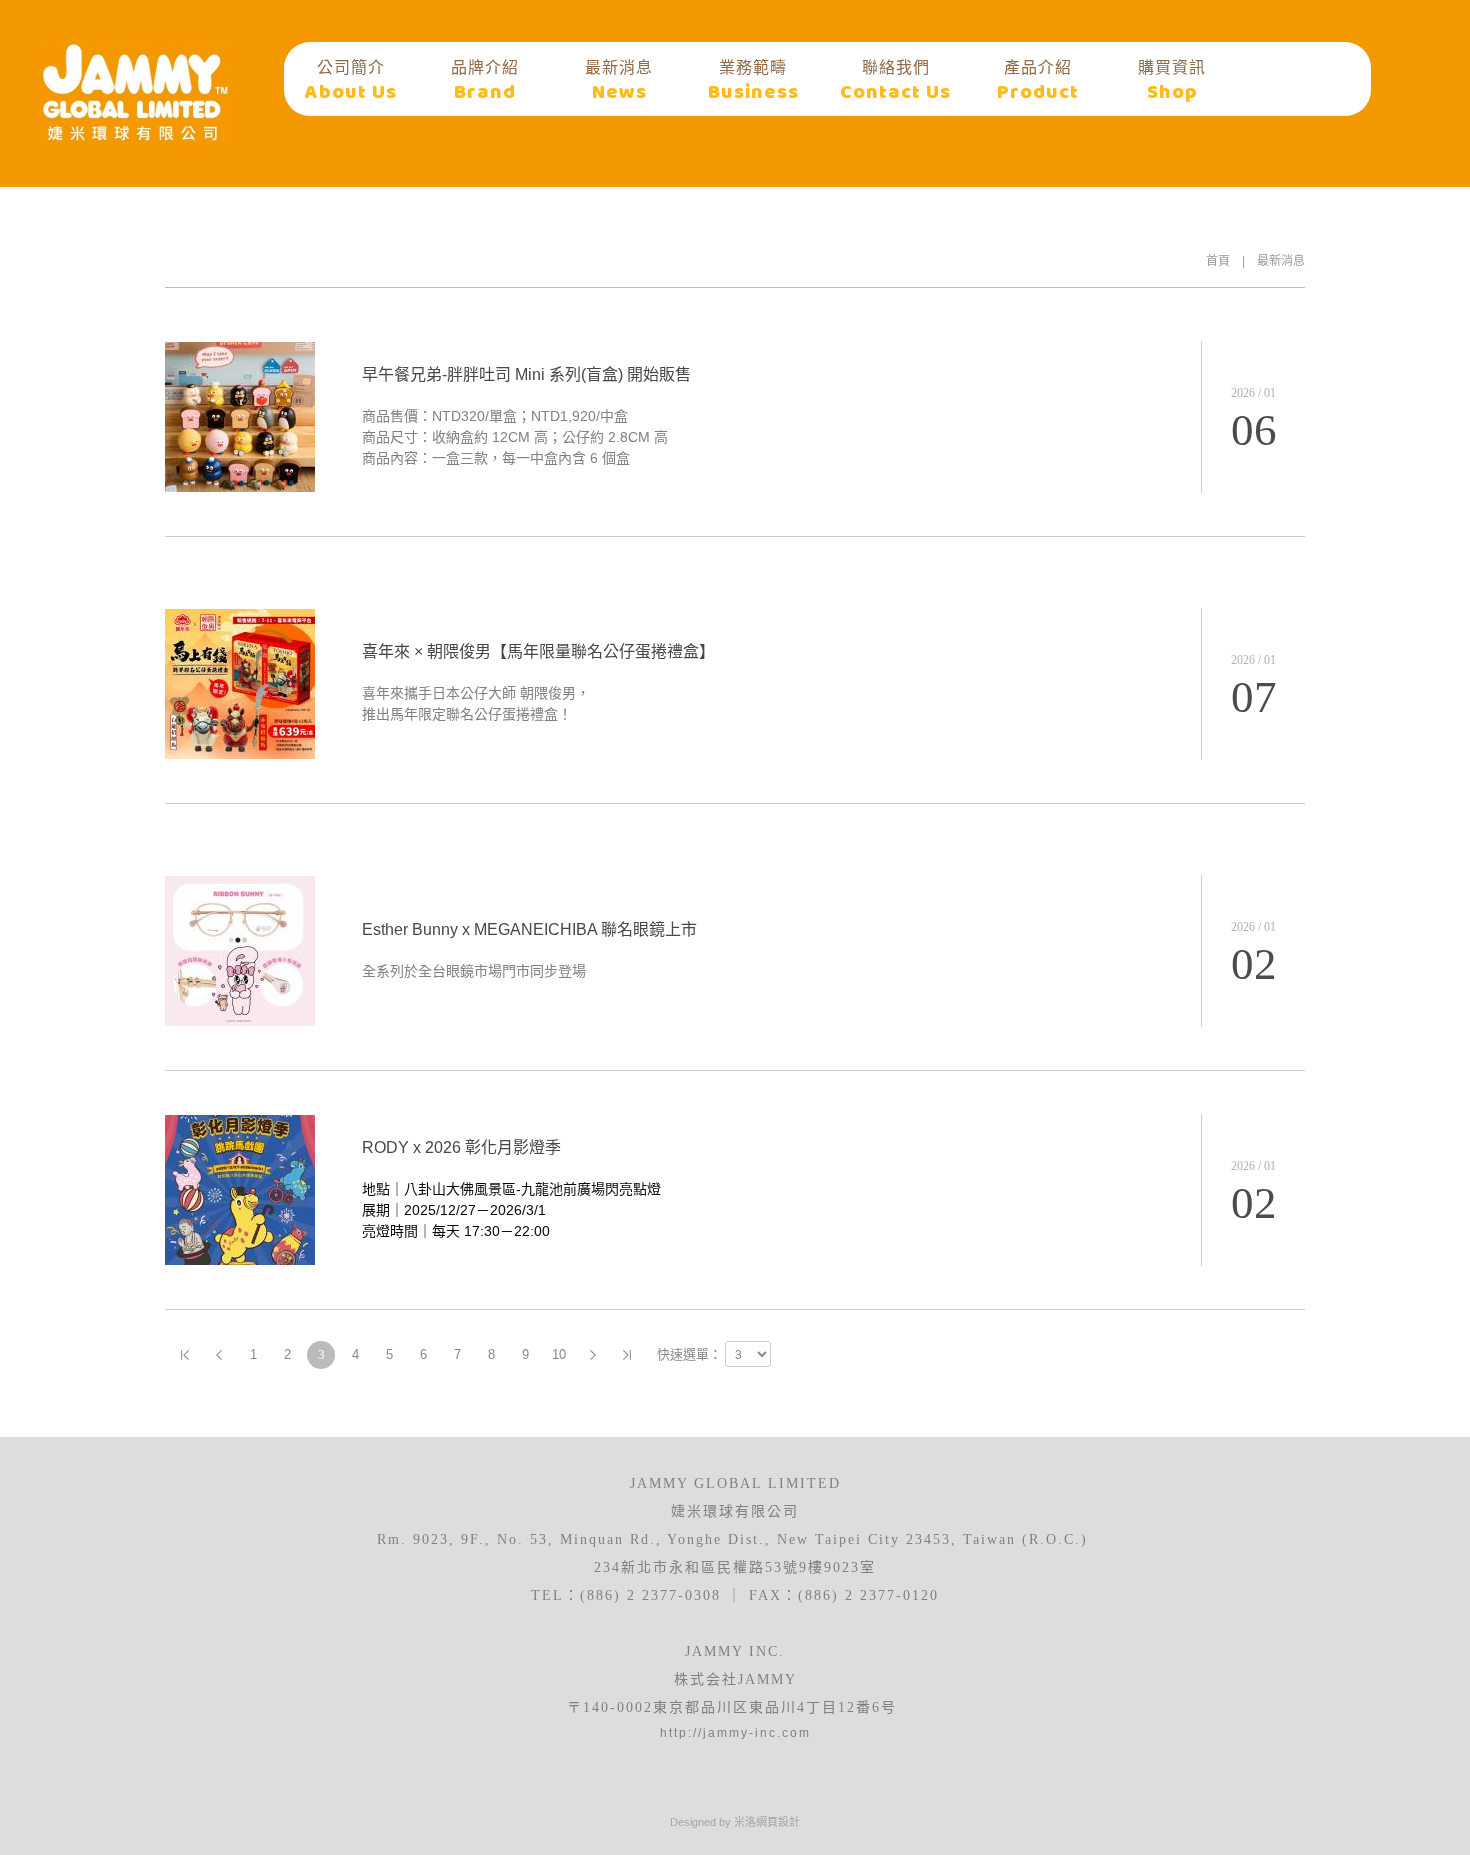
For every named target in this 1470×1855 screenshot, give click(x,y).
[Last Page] (627, 1355)
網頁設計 (778, 1822)
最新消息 (1281, 261)
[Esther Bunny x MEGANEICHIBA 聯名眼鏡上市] (240, 1021)
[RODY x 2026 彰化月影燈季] (240, 1260)
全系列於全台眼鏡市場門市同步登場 (474, 971)
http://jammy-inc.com (735, 1733)
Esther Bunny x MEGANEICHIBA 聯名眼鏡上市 (529, 929)
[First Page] (185, 1355)
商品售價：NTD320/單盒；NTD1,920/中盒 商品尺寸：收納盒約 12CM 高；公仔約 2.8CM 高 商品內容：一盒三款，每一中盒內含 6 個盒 (515, 437)
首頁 (1218, 261)
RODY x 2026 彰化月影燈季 (461, 1147)
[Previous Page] (219, 1355)
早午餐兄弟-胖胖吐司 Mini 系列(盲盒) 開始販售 (526, 374)
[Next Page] (593, 1355)
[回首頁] (135, 92)
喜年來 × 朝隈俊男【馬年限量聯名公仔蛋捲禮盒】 (538, 651)
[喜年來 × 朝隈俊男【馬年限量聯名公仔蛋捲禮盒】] (240, 754)
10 (559, 1354)
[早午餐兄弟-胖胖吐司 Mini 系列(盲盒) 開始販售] (240, 487)
